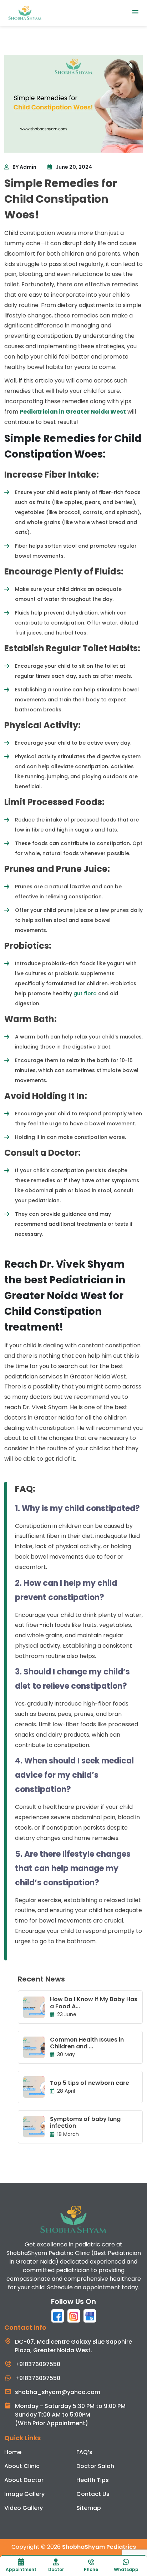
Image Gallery (24, 2494)
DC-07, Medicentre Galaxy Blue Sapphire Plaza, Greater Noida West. (73, 2346)
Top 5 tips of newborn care (90, 2083)
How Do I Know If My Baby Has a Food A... (94, 2003)
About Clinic (22, 2466)
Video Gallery (24, 2508)
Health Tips (93, 2480)
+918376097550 (38, 2364)
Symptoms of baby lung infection (85, 2122)
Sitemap (89, 2508)
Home (13, 2452)
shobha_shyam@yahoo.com (58, 2392)
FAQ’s (84, 2452)
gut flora (85, 993)
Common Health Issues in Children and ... (87, 2043)
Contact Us (93, 2494)
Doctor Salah (95, 2466)
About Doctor (24, 2480)
